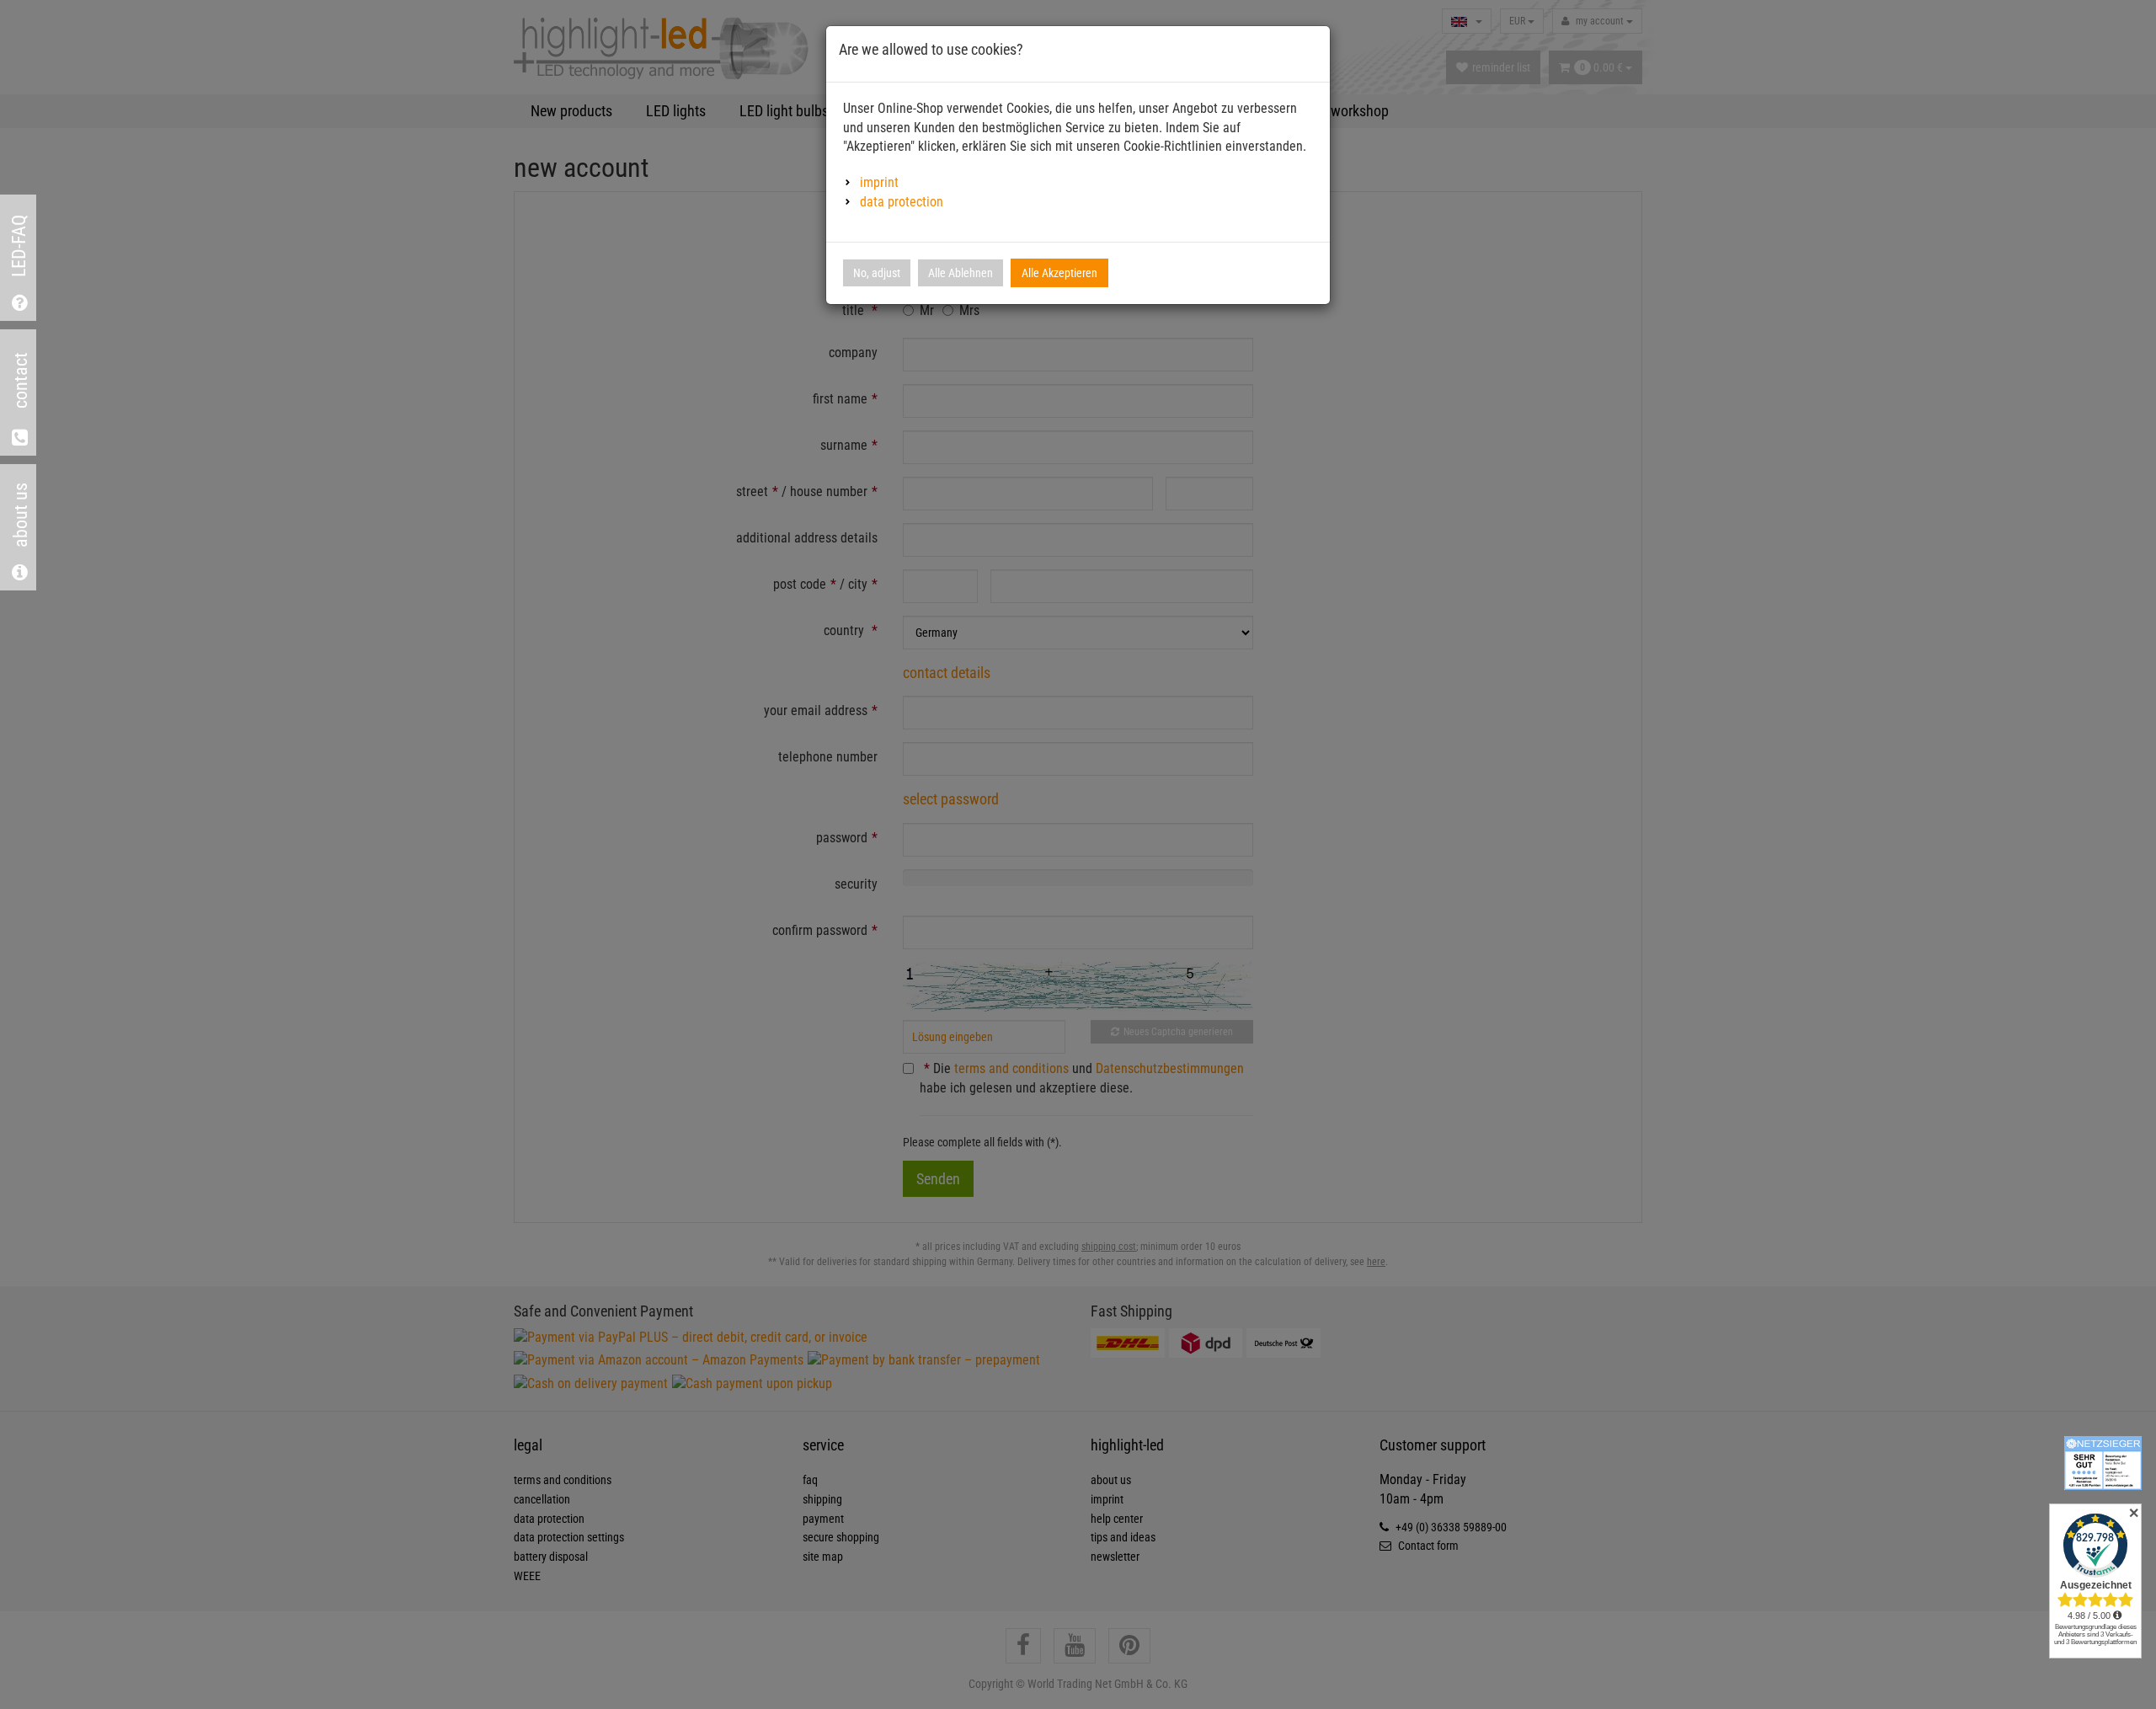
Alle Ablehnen (961, 273)
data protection (902, 202)
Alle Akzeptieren (1059, 273)
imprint (879, 182)
